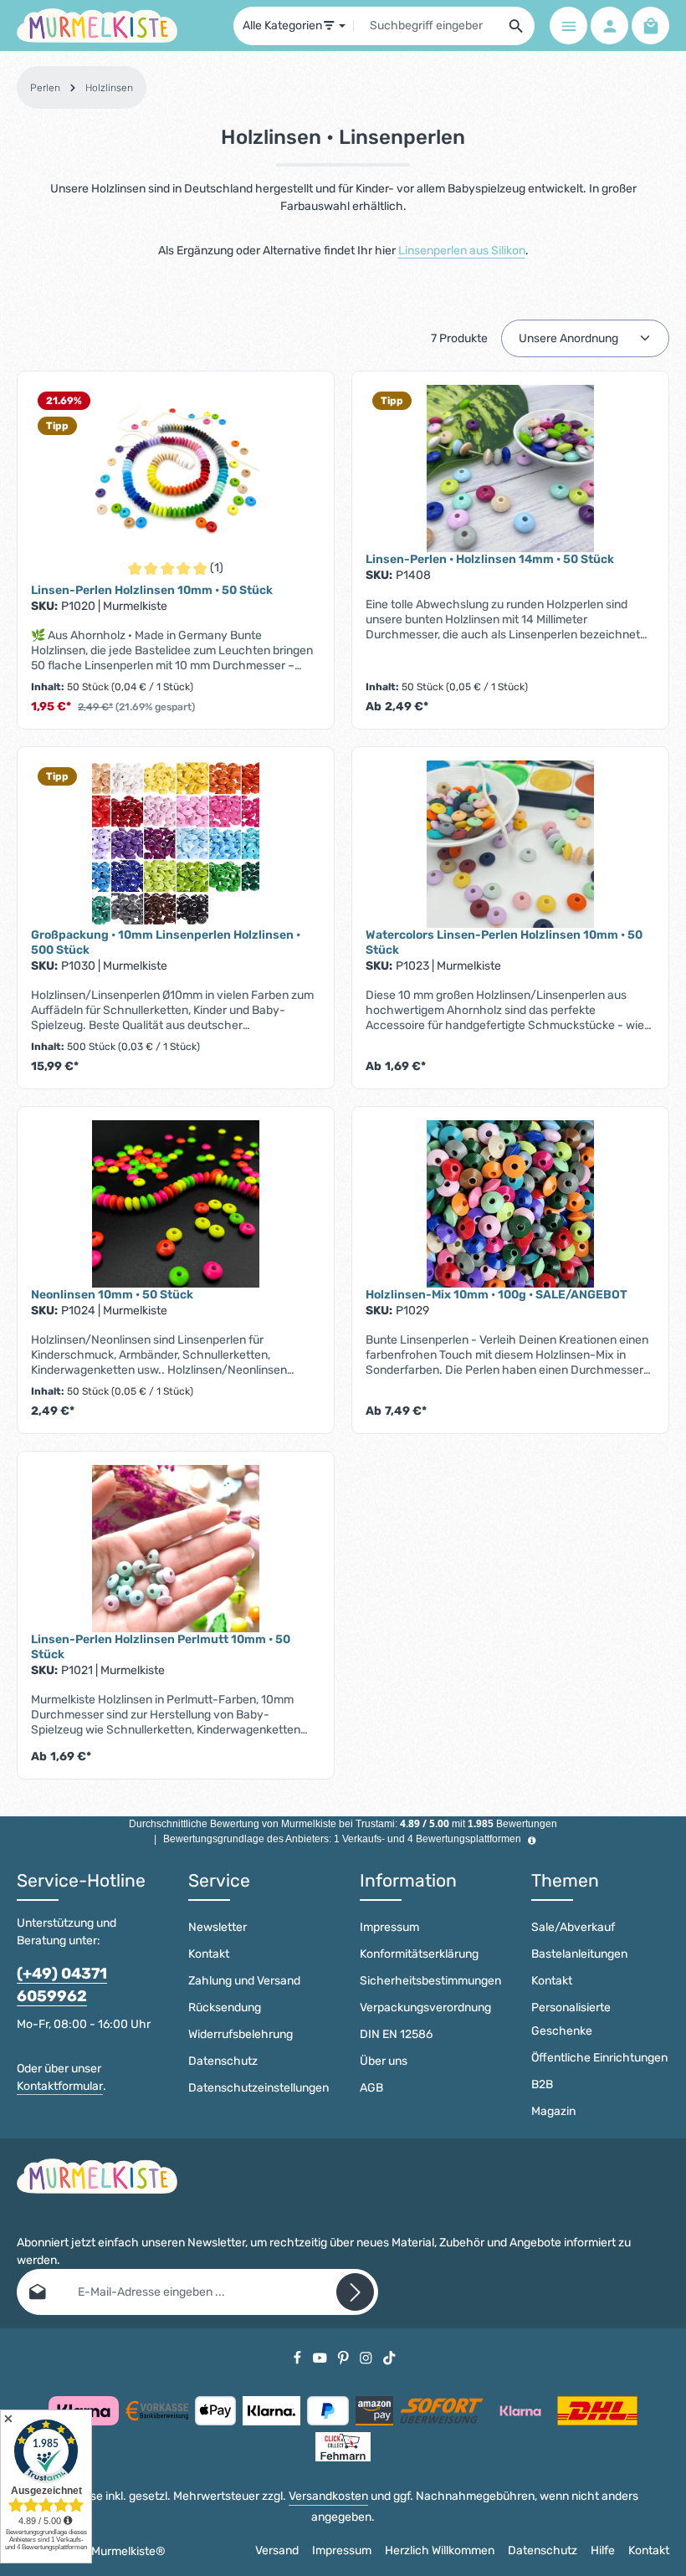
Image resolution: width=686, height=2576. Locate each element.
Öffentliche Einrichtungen (599, 2058)
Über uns (384, 2061)
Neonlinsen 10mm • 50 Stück (112, 1295)
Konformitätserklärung (419, 1954)
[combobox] (426, 26)
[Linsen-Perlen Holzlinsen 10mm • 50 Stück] (176, 469)
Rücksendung (225, 2008)
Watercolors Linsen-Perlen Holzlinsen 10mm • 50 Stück (504, 942)
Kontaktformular (60, 2086)
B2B (542, 2084)
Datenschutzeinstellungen (259, 2088)
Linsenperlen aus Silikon (462, 251)
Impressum (389, 1927)
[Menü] (568, 26)
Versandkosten (328, 2496)
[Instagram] (367, 2357)
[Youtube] (321, 2357)
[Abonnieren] (355, 2292)
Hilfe (603, 2550)
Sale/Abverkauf (573, 1927)
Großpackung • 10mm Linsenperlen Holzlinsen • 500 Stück (166, 942)
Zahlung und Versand (244, 1981)
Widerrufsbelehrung (241, 2034)
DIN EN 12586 (396, 2034)
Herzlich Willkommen (440, 2550)
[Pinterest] (345, 2357)
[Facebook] (299, 2357)
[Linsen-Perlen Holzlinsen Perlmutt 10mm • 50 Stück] (176, 1549)
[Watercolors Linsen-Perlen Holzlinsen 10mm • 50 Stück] (510, 844)
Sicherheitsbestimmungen (430, 1981)
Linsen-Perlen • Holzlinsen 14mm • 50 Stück (490, 559)
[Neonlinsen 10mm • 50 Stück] (176, 1204)
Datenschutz (223, 2061)
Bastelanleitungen (579, 1954)
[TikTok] (389, 2357)
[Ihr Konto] (609, 26)
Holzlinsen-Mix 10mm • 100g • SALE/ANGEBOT (497, 1295)
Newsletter (218, 1927)
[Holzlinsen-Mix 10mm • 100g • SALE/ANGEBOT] (510, 1204)
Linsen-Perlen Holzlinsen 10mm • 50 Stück (152, 590)
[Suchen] (517, 26)
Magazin (553, 2111)
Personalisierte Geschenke (571, 2019)
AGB (371, 2088)
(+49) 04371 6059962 (62, 1985)
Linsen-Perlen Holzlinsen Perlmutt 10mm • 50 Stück (161, 1647)
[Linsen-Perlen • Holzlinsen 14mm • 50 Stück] (510, 469)
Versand (277, 2550)
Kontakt (209, 1954)
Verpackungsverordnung (425, 2008)
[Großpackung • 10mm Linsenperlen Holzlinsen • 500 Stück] (176, 844)
